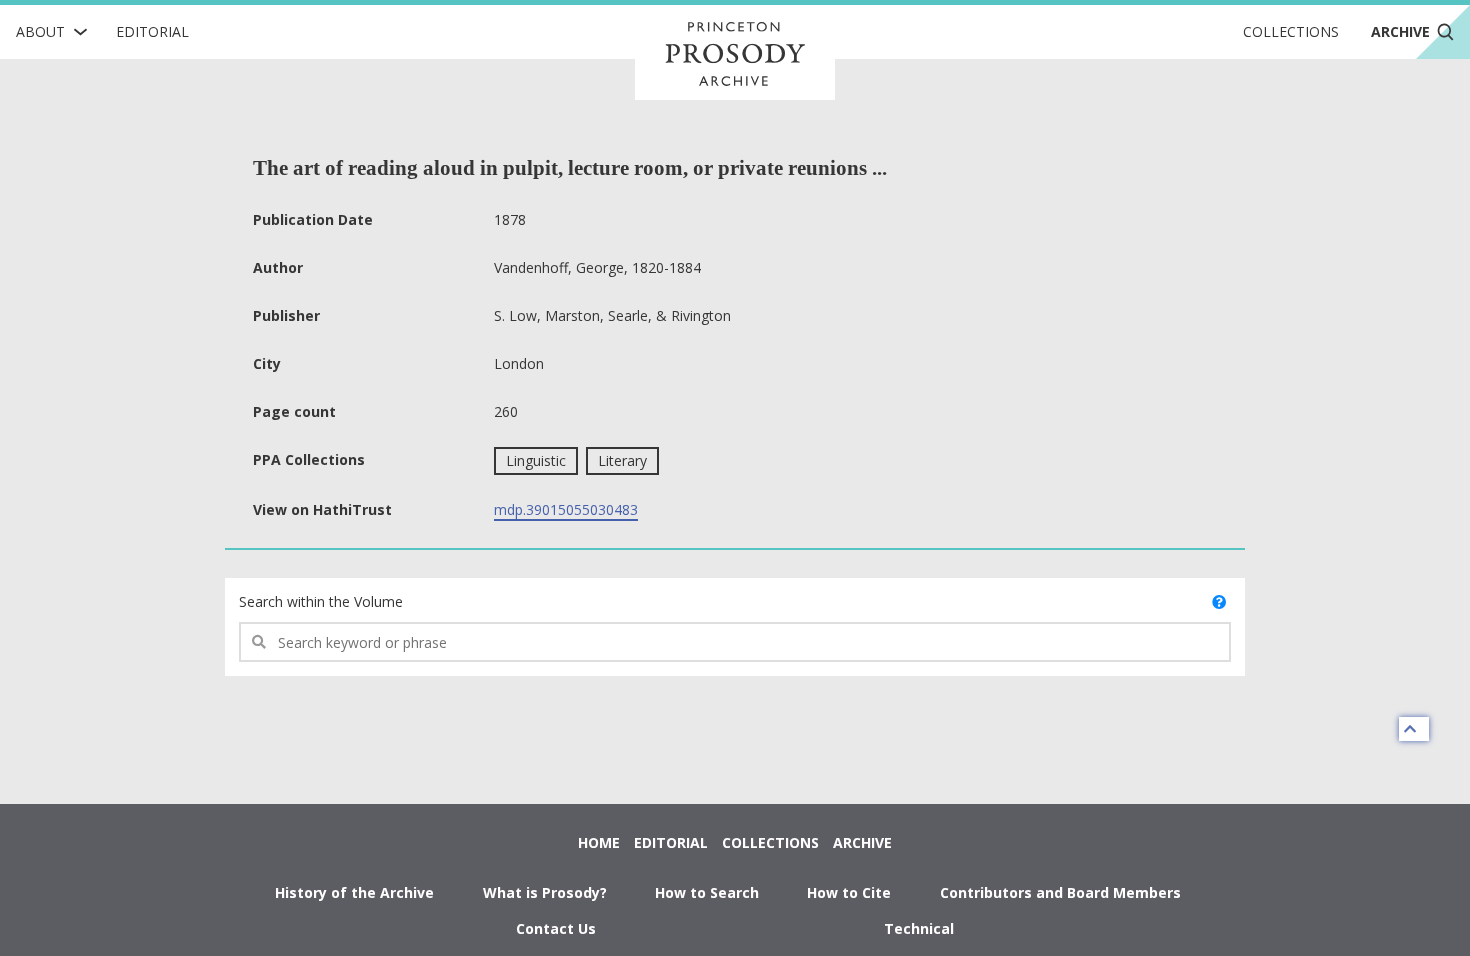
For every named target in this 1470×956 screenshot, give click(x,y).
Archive (862, 842)
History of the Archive (354, 892)
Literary (622, 460)
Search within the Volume (321, 601)
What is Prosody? (545, 892)
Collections (1291, 31)
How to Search (707, 892)
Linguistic (536, 460)
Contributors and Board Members (1060, 892)
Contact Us (556, 928)
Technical (919, 928)
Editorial (152, 31)
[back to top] (1414, 729)
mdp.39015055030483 (566, 509)
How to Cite (849, 892)
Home (599, 842)
